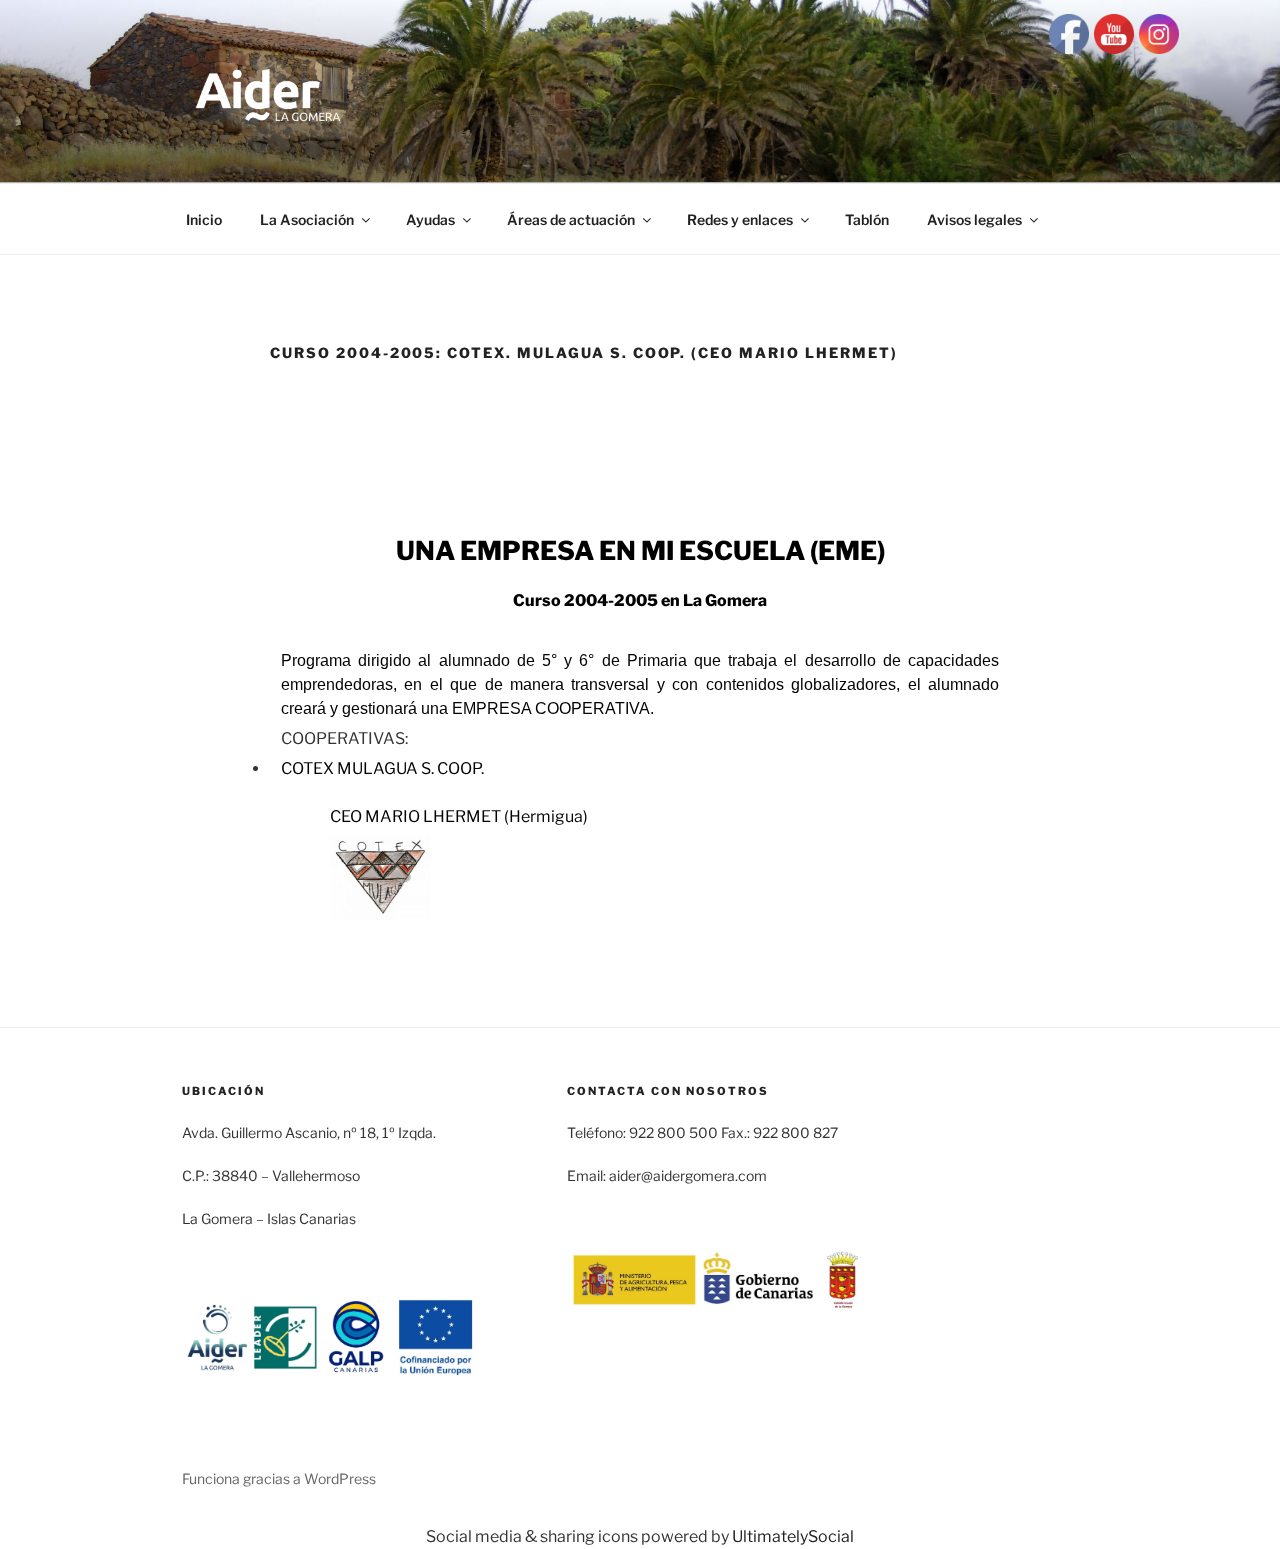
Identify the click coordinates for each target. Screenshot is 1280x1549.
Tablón (867, 219)
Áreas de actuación (571, 219)
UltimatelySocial (793, 1536)
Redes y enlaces (740, 219)
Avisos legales (974, 219)
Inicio (204, 219)
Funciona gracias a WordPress (279, 1478)
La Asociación (307, 219)
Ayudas (430, 219)
